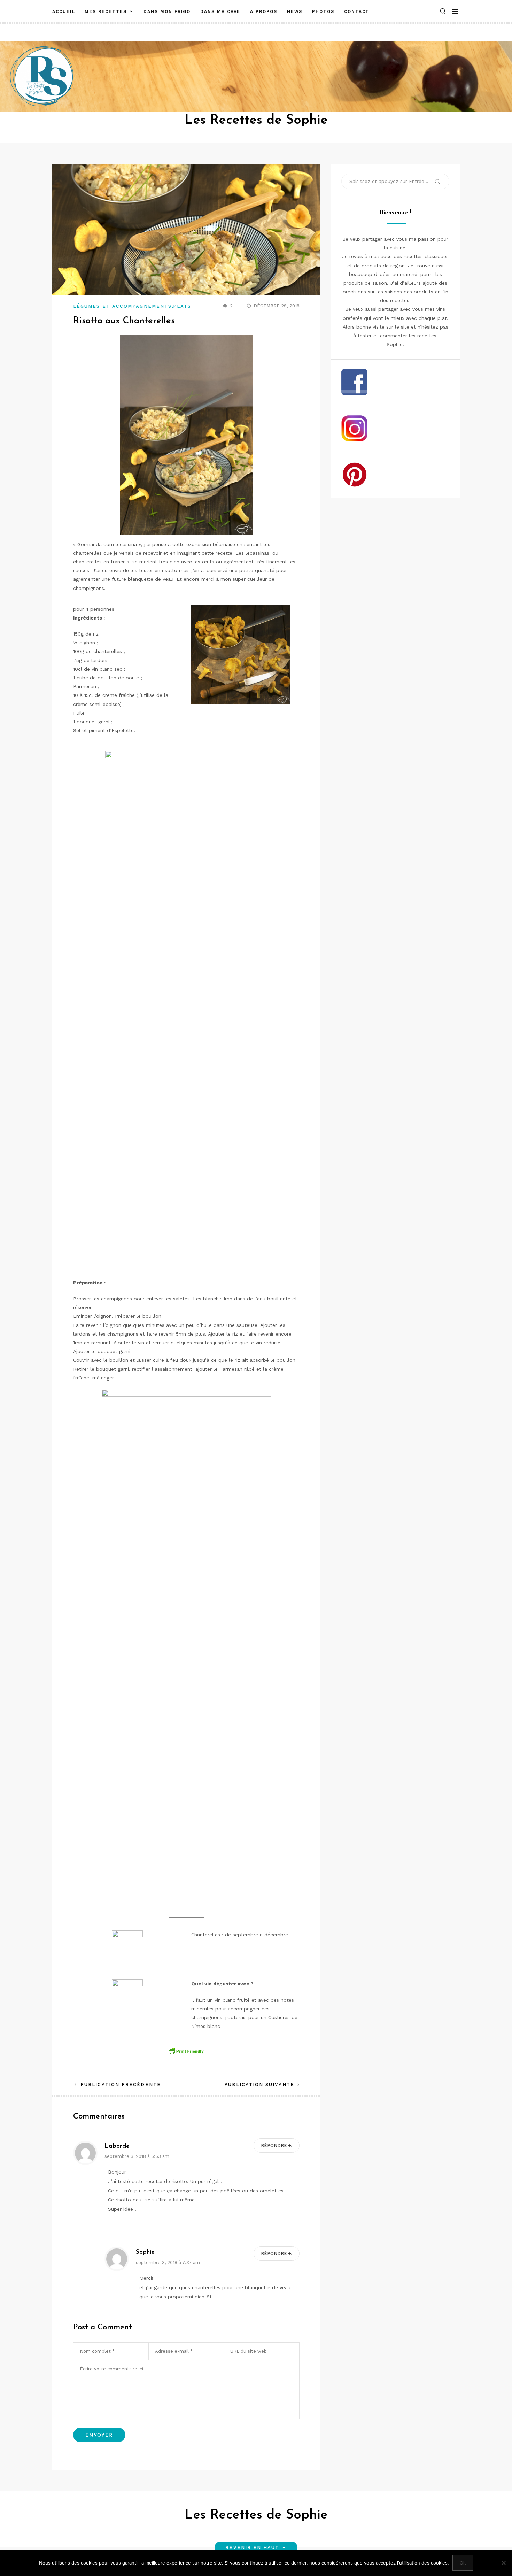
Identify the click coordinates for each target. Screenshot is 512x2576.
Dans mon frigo (167, 11)
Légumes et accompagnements (122, 306)
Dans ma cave (220, 11)
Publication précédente (121, 2085)
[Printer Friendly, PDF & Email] (186, 2051)
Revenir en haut (252, 2548)
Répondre (274, 2146)
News (295, 11)
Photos (323, 11)
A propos (263, 11)
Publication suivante (259, 2085)
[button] (443, 12)
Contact (357, 11)
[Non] (503, 2563)
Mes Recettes (106, 11)
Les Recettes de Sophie (256, 120)
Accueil (64, 11)
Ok (463, 2563)
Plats (182, 306)
